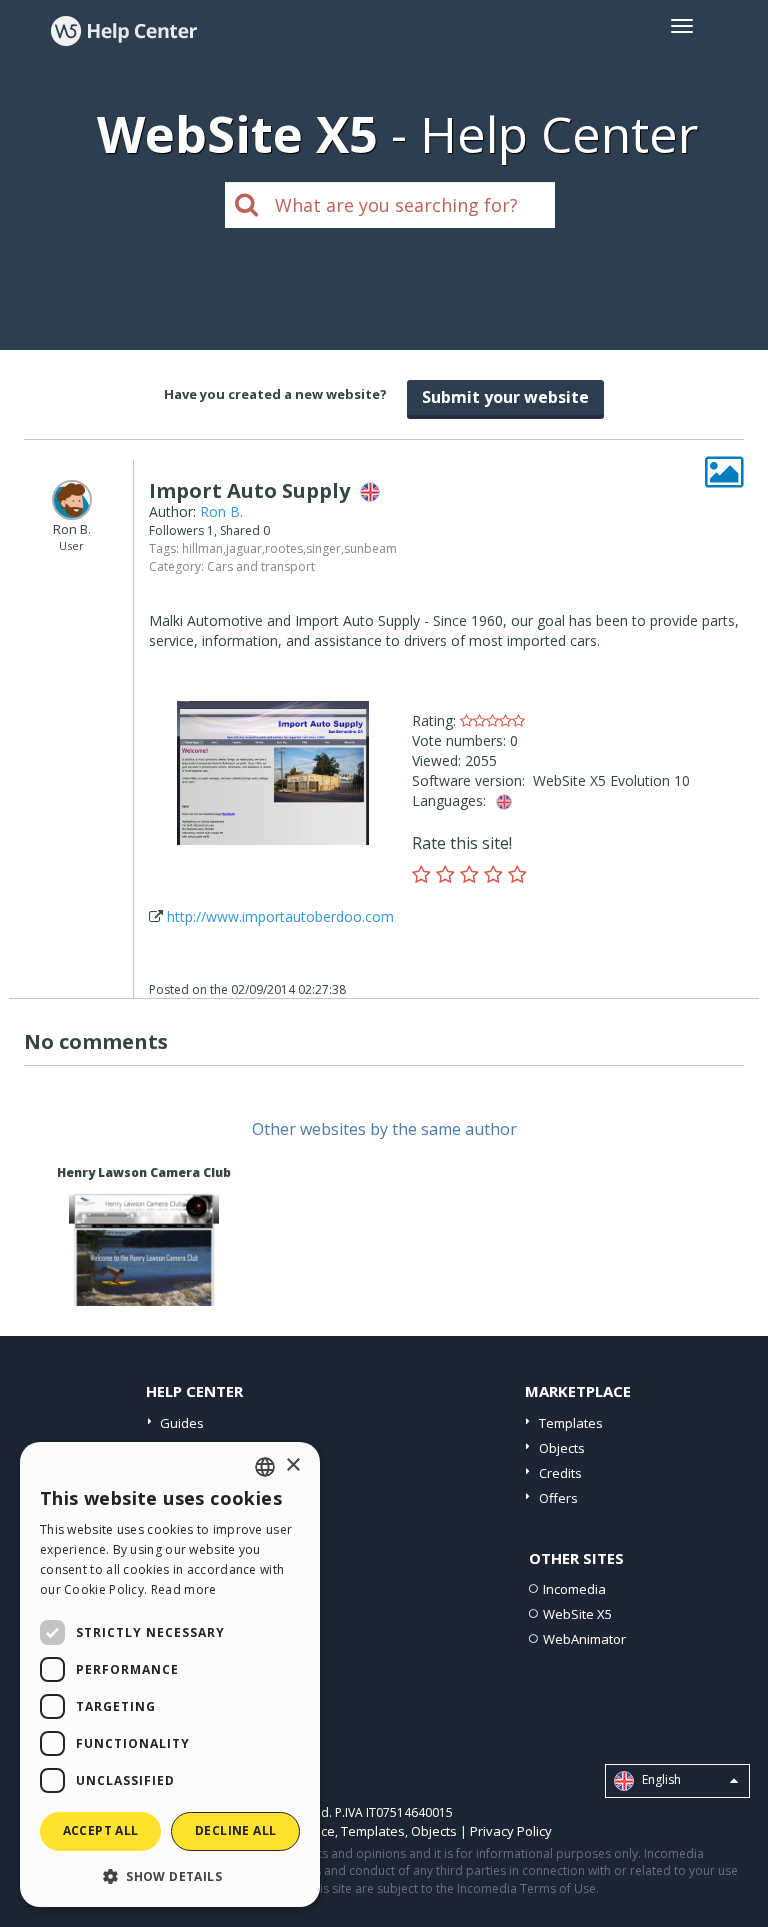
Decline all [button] (235, 1830)
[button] (170, 1875)
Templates (571, 1423)
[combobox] (265, 1467)
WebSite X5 (577, 1614)
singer (323, 548)
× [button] (292, 1465)
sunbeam (370, 548)
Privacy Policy (511, 1831)
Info (143, 1287)
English (660, 1779)
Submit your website (505, 397)
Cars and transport (261, 566)
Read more (184, 1589)
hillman (202, 548)
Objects (562, 1448)
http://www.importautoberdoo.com (280, 916)
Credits (560, 1473)
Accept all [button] (101, 1830)
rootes (284, 548)
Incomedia (574, 1589)
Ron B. (221, 511)
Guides (182, 1423)
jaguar (244, 548)
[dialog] (170, 1674)
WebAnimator (584, 1639)
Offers (558, 1498)
